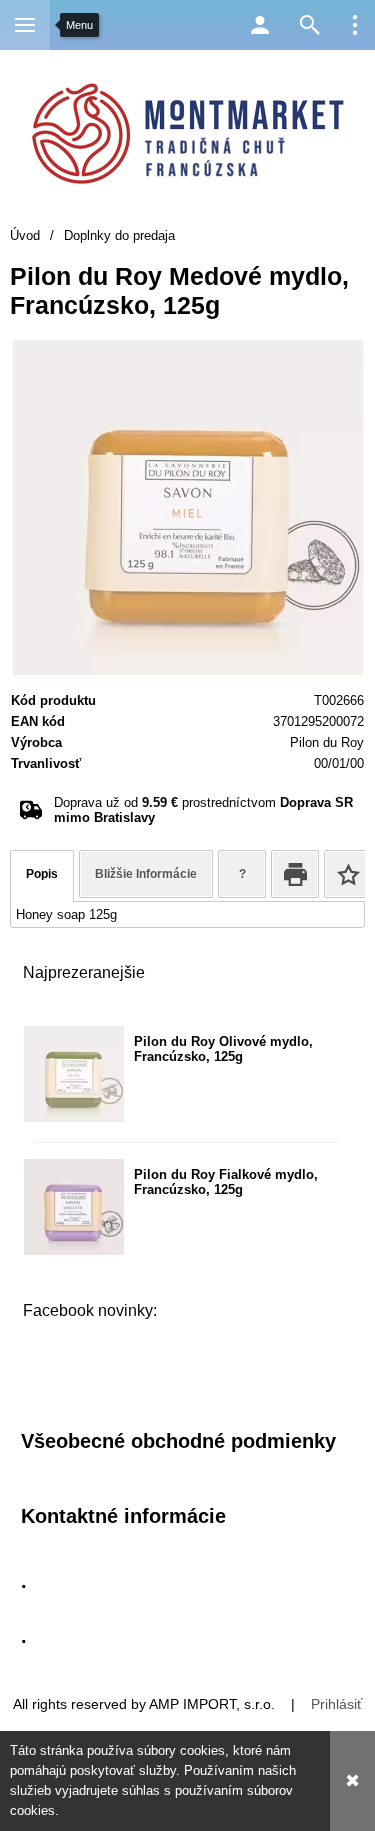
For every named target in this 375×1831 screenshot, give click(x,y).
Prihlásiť (336, 1704)
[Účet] (260, 25)
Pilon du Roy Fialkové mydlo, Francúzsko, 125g (226, 1182)
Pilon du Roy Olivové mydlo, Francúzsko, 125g (223, 1049)
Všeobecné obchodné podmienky (178, 1441)
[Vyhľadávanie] (310, 25)
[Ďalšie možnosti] (355, 25)
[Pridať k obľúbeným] (348, 874)
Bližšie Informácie (146, 874)
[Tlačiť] (295, 874)
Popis (42, 874)
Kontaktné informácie (123, 1516)
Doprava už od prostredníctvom (203, 810)
